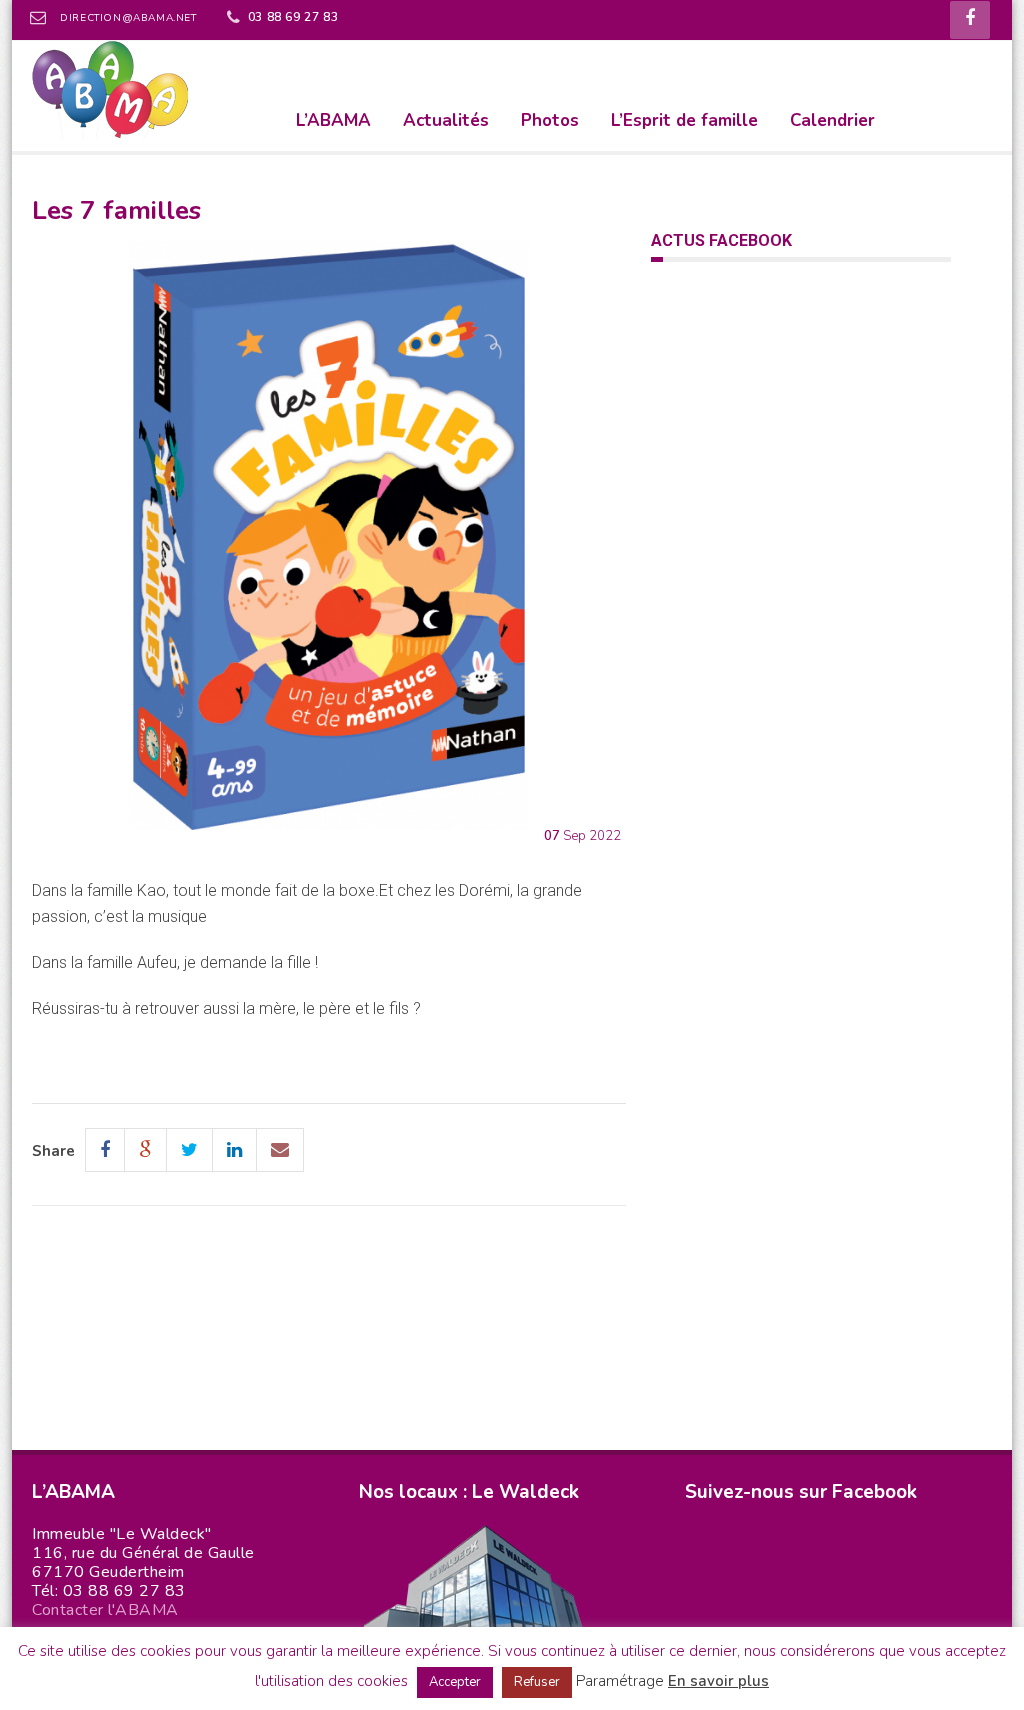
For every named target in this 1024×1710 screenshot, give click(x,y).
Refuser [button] (537, 1682)
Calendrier (832, 120)
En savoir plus (718, 1681)
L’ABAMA (333, 120)
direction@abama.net (128, 18)
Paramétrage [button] (620, 1681)
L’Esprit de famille (684, 120)
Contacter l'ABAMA (105, 1610)
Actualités (446, 120)
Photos (550, 120)
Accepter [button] (455, 1682)
